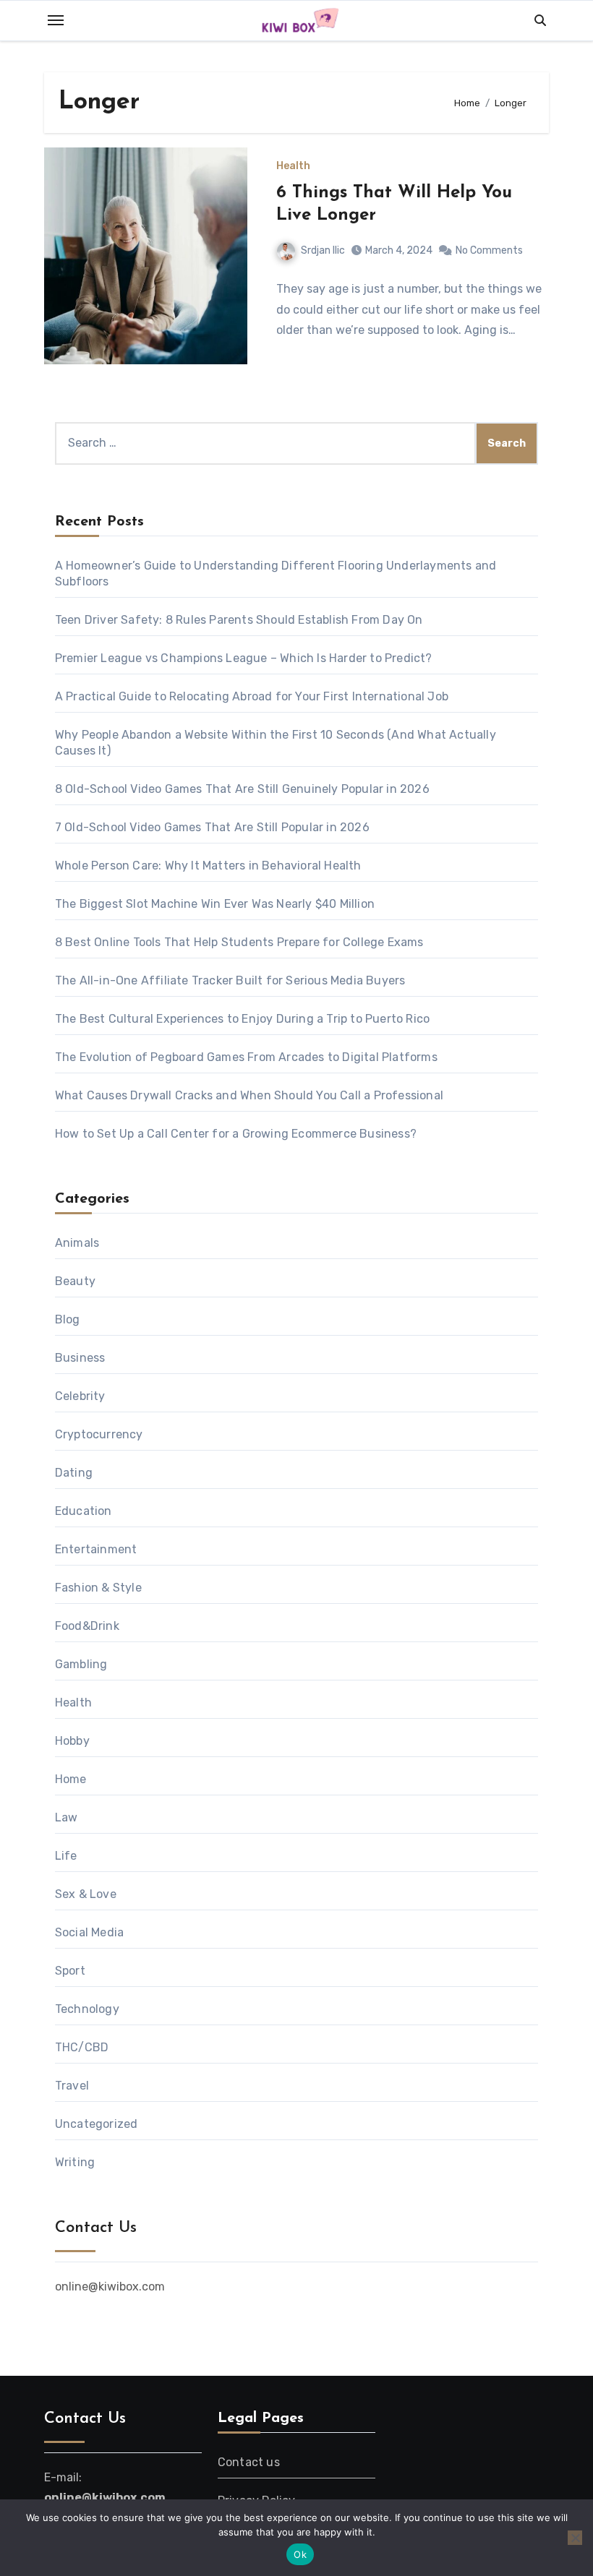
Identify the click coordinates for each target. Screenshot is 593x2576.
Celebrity (80, 1396)
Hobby (72, 1741)
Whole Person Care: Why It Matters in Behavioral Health (208, 866)
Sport (70, 1971)
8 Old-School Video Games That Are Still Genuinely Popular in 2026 (242, 789)
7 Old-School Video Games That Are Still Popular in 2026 (212, 827)
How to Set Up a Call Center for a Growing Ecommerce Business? (236, 1134)
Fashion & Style (98, 1588)
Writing (75, 2162)
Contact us (249, 2462)
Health (293, 166)
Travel (72, 2086)
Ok (300, 2554)
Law (67, 1817)
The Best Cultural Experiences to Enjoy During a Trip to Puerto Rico (242, 1019)
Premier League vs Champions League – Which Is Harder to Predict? (244, 658)
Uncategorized (97, 2124)
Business (80, 1358)
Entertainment (96, 1549)
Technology (87, 2009)
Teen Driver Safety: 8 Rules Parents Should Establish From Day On (239, 620)
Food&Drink (87, 1626)
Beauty (75, 1281)
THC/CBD (82, 2047)
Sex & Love (86, 1894)
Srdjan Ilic (323, 250)
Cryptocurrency (99, 1434)
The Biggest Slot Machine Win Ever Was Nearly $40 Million (215, 904)
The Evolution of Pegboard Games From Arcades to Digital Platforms (246, 1057)
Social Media (89, 1932)
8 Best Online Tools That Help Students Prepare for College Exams (239, 942)
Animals (77, 1243)
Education (84, 1511)
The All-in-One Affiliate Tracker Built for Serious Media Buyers (230, 980)
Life (66, 1856)
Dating (74, 1473)
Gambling (81, 1664)
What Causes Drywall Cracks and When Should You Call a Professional (249, 1095)
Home (71, 1779)
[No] (575, 2538)
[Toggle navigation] (56, 20)
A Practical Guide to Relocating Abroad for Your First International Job (252, 696)
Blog (68, 1319)
